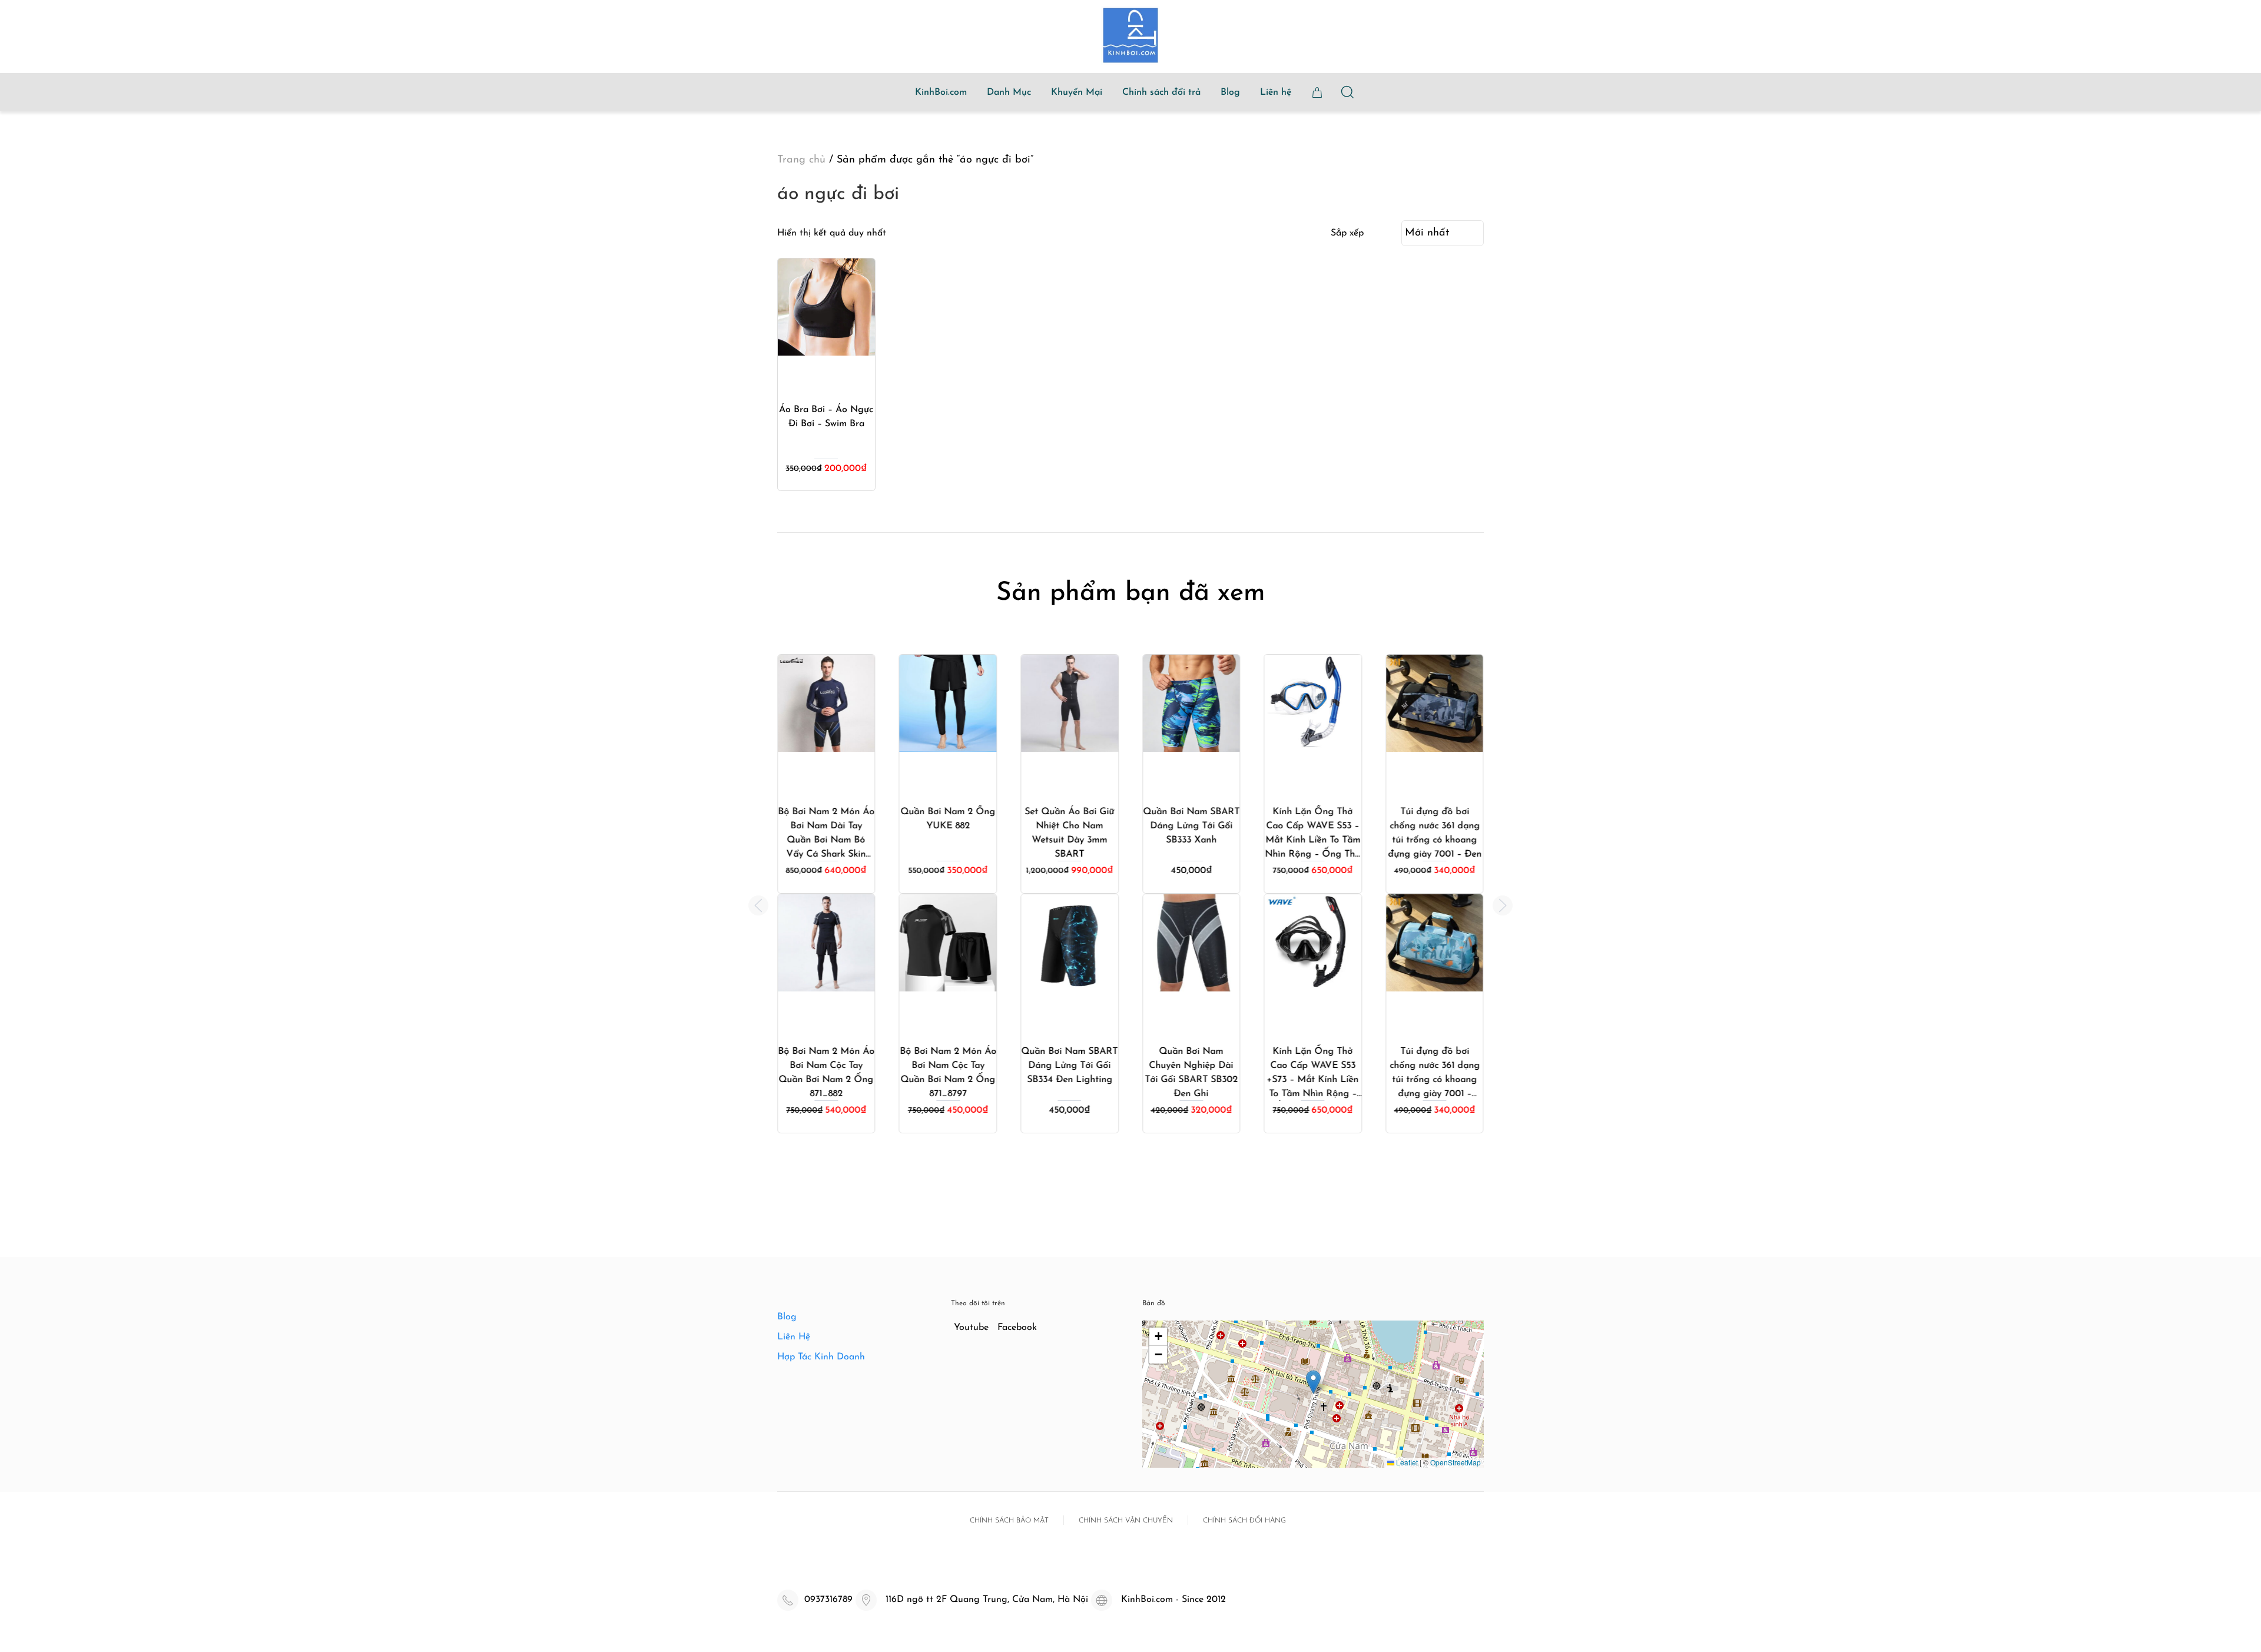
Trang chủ (801, 160)
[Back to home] (1130, 35)
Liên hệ (1276, 92)
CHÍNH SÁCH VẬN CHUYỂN (1126, 1521)
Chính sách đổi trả (1161, 92)
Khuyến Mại (1077, 92)
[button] (758, 905)
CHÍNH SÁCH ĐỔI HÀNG (1244, 1521)
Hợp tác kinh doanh (821, 1357)
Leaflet (1406, 1462)
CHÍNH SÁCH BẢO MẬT (1009, 1521)
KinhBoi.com (941, 92)
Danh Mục (1009, 92)
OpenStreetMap (1456, 1462)
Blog (1230, 92)
